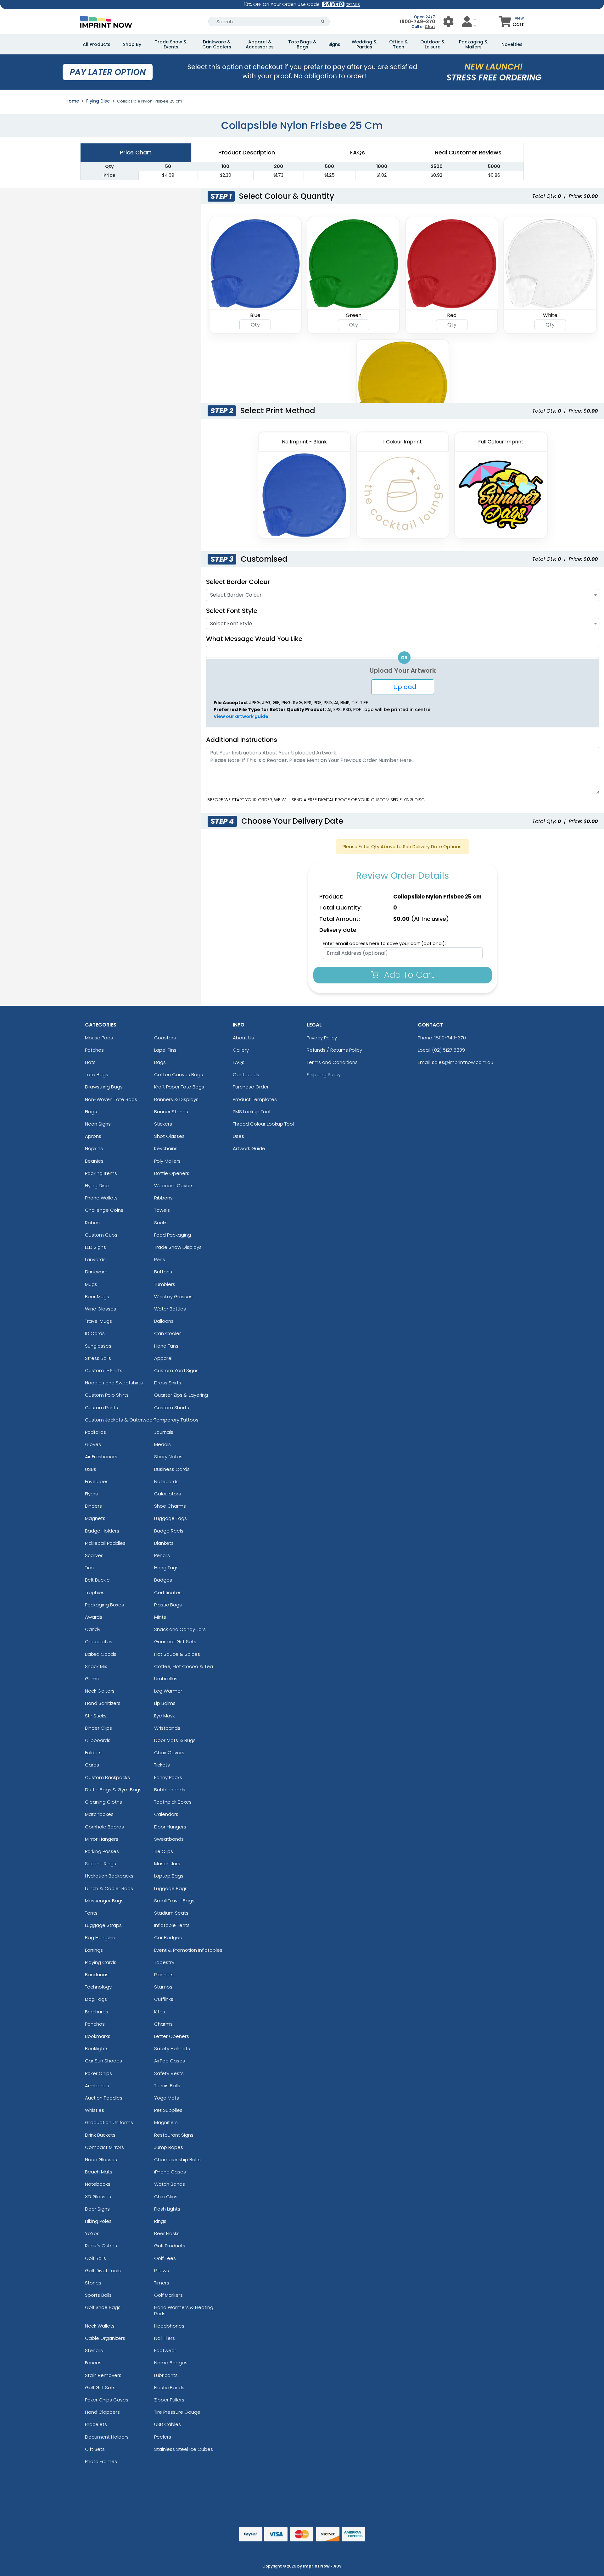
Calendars (166, 1814)
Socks (161, 1223)
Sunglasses (98, 1346)
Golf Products (170, 2246)
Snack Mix (96, 1666)
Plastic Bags (168, 1605)
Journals (164, 1432)
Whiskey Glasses (173, 1296)
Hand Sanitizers (103, 1703)
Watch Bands (170, 2184)
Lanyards (95, 1259)
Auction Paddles (104, 2098)
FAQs (239, 1062)
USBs (91, 1469)
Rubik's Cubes (101, 2246)
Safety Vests (169, 2073)
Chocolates (99, 1641)
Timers (162, 2283)
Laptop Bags (169, 1876)
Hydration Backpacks (109, 1876)
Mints (160, 1617)
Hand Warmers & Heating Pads (184, 2310)
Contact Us (246, 1074)
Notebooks (98, 2184)
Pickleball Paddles (105, 1543)
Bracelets (96, 2424)
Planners (164, 1975)
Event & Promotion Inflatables (188, 1950)
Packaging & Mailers (473, 44)
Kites (160, 2012)
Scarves (94, 1555)
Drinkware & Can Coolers (217, 44)
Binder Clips (98, 1728)
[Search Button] (323, 22)
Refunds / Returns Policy (334, 1050)
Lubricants (166, 2375)
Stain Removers (103, 2375)
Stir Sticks (96, 1716)
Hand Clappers (102, 2412)
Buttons (163, 1272)
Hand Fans (166, 1346)
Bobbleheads (170, 1790)
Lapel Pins (165, 1050)
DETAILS (353, 5)
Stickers (163, 1124)
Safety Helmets (172, 2048)
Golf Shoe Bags (103, 2307)
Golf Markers (168, 2295)
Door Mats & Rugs (175, 1740)
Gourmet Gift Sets (175, 1641)
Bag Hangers (100, 1937)
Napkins (94, 1148)
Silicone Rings (101, 1864)
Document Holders (107, 2437)
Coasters (165, 1038)
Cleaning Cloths (103, 1802)
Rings (160, 2221)
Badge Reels (169, 1531)
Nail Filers (165, 2338)
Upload (403, 687)
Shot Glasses (169, 1136)
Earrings (94, 1950)
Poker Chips (98, 2073)
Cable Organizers (105, 2338)
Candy (93, 1629)
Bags (160, 1062)
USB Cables (168, 2424)
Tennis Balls (167, 2086)
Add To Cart (408, 975)
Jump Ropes (169, 2147)
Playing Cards (101, 1962)
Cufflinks (164, 1999)
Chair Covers (169, 1753)
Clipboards (98, 1740)
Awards (94, 1617)
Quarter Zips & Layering (181, 1395)
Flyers (91, 1494)
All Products (97, 44)
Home (72, 101)
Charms (163, 2024)
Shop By (132, 44)
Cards (92, 1765)
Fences (93, 2363)
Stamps (163, 1987)
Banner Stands (171, 1112)
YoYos (92, 2233)
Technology (98, 1987)
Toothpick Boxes (173, 1802)
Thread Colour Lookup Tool (263, 1124)
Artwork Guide (249, 1148)
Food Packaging (173, 1235)
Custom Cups (101, 1235)
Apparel (163, 1358)
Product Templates (255, 1099)
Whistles (95, 2110)
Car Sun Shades (103, 2061)
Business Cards (172, 1469)
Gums (92, 1679)
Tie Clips (164, 1851)
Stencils (94, 2350)
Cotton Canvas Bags (179, 1074)
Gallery (241, 1050)
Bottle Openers (172, 1173)
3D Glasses (98, 2197)
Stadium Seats (171, 1913)
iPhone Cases (170, 2172)
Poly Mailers (167, 1161)
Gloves (93, 1444)
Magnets (95, 1518)
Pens (160, 1259)
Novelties (512, 44)
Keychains (166, 1148)
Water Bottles (170, 1309)
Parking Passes (102, 1851)
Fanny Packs (168, 1777)
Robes (92, 1223)
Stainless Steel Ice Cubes (184, 2449)
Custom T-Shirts (104, 1370)
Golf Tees (165, 2258)
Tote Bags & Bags (302, 44)
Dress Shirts (168, 1383)
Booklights (97, 2048)
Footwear (165, 2350)
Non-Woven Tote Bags (111, 1099)
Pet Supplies (168, 2110)
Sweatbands (169, 1839)
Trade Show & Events (171, 44)
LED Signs (95, 1247)
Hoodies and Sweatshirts (114, 1383)
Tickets (162, 1765)
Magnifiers (166, 2122)
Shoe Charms (170, 1506)
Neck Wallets (100, 2326)
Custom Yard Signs (176, 1370)
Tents (91, 1913)
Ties (89, 1568)
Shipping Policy (324, 1074)
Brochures (97, 2012)
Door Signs (97, 2209)
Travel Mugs (98, 1321)
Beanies (94, 1161)
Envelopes (97, 1481)
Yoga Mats (167, 2098)
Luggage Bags (171, 1888)
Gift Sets (95, 2449)
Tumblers (165, 1284)
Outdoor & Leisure (433, 44)
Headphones (169, 2326)
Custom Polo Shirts (107, 1395)
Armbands (97, 2086)
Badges (163, 1580)
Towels (162, 1210)
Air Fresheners (101, 1457)
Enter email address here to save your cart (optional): (384, 943)
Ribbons (163, 1198)
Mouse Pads (99, 1038)
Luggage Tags (171, 1518)
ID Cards (95, 1333)
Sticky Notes (168, 1457)
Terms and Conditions (332, 1062)
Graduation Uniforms (109, 2122)
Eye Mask (165, 1716)
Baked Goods (101, 1654)
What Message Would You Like (254, 639)
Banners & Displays (176, 1099)
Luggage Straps (103, 1925)
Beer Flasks (167, 2233)
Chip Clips (166, 2197)
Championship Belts (177, 2159)
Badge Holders (102, 1531)
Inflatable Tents (172, 1925)
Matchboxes (99, 1814)
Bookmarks (98, 2036)
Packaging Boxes (104, 1605)
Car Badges (168, 1937)
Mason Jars (167, 1864)
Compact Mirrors (104, 2147)
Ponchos (95, 2024)
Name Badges (171, 2363)
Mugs (91, 1284)
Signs (334, 44)
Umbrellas (166, 1679)
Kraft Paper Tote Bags (179, 1087)
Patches (94, 1050)
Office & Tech (399, 44)
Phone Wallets (101, 1198)
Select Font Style (232, 611)
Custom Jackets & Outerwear (120, 1420)
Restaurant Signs (174, 2135)
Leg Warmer (168, 1691)
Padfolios (95, 1432)
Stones (93, 2283)
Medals (162, 1444)
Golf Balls (95, 2258)
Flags (91, 1112)
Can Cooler (168, 1333)
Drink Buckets (100, 2135)
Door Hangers (170, 1827)
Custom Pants (101, 1408)
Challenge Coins (104, 1210)
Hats (90, 1062)
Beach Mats (99, 2172)
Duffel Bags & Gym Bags (113, 1790)
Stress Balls (98, 1358)
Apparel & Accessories (260, 44)
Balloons (164, 1321)
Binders (93, 1506)
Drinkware (96, 1272)
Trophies (95, 1592)
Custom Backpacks (107, 1777)
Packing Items (101, 1173)
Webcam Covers (174, 1185)
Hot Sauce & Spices (177, 1654)
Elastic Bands (169, 2387)
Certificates (168, 1592)
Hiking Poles (98, 2221)
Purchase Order (251, 1087)
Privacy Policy (322, 1038)
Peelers (163, 2437)
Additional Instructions (242, 740)
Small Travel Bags (174, 1901)
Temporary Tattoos (176, 1420)
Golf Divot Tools (103, 2270)
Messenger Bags (104, 1901)
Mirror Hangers (102, 1839)
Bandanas (97, 1975)
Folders (93, 1753)
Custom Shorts (172, 1408)
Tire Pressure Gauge (177, 2412)
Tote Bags (97, 1074)
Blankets (164, 1543)
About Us (243, 1038)
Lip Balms (165, 1703)
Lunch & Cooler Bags (109, 1888)
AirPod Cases (170, 2061)
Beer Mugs (97, 1296)
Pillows (162, 2270)
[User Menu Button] (448, 22)
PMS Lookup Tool (252, 1112)
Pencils (162, 1555)
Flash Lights (167, 2209)
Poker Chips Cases (107, 2400)
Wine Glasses (101, 1309)
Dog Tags (96, 1999)
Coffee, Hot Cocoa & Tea (184, 1666)
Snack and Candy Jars (180, 1629)
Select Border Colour (238, 582)
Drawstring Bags (104, 1087)
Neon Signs (98, 1124)
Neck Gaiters (100, 1691)
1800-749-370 (417, 22)
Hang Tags (166, 1568)
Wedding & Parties (364, 44)
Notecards (166, 1481)
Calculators (168, 1494)
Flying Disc (98, 101)
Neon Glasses (101, 2159)
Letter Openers (172, 2036)
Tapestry (164, 1962)
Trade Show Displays (178, 1247)
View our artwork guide (241, 716)
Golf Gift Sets (100, 2387)
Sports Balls (98, 2295)
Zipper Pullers (169, 2400)
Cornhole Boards (104, 1827)
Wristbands (167, 1728)
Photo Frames (101, 2461)
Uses (238, 1136)
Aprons (93, 1136)
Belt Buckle (97, 1580)
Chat (430, 27)
